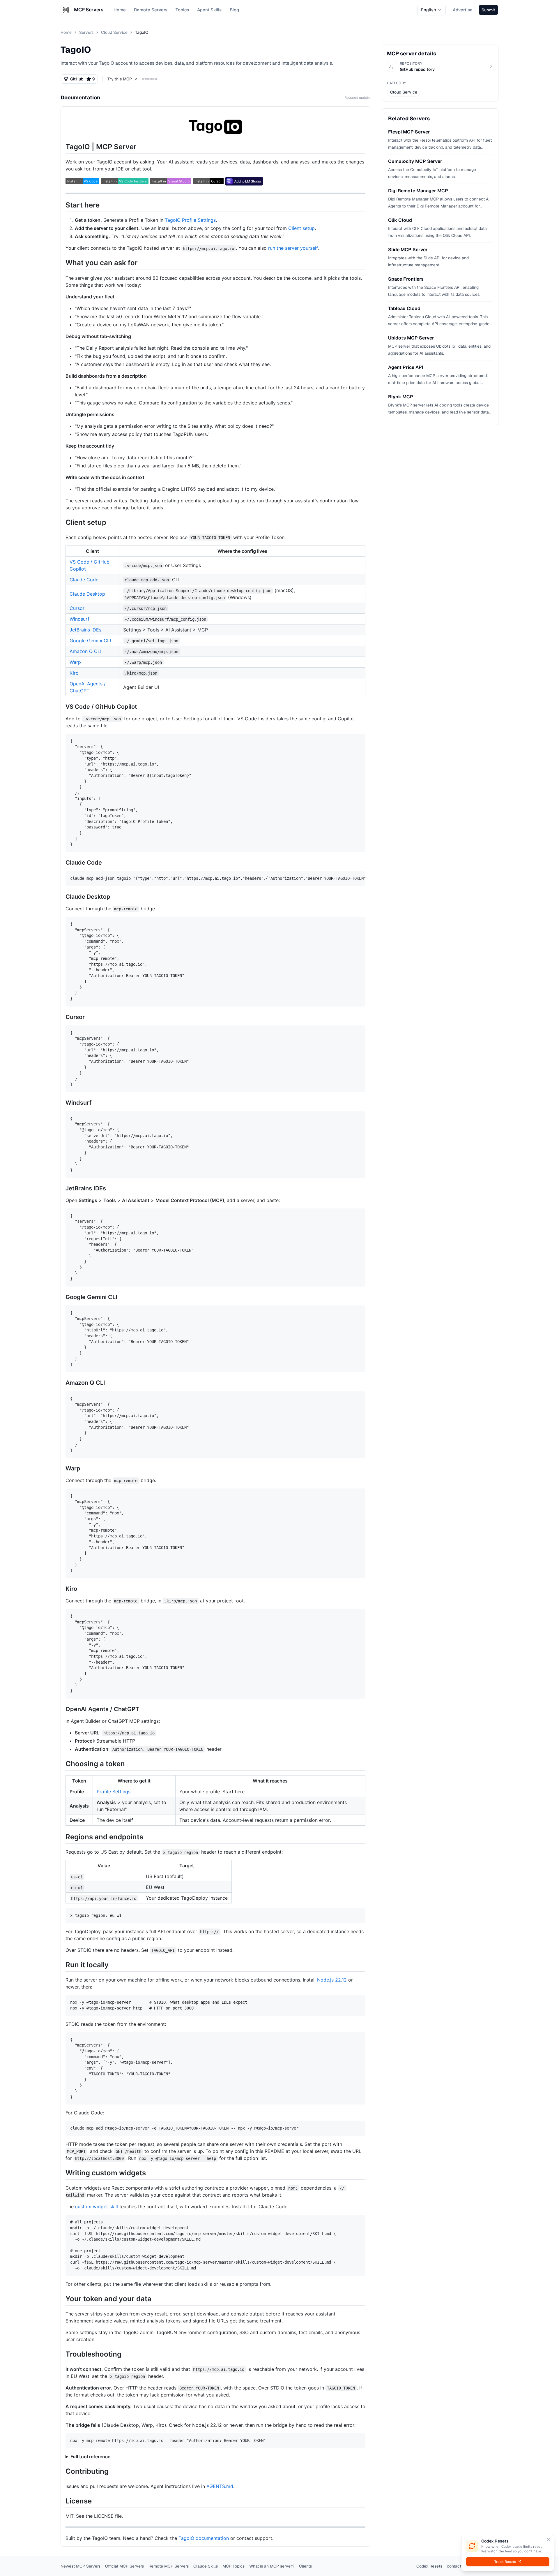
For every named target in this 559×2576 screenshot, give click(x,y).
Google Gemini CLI (90, 641)
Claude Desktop (87, 594)
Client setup (301, 228)
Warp (75, 662)
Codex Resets (429, 2566)
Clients (305, 2566)
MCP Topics (233, 2566)
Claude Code (84, 580)
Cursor (77, 608)
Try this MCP (120, 79)
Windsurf (79, 619)
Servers (86, 32)
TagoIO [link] (142, 32)
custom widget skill (97, 2207)
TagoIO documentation (204, 2538)
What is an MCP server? (272, 2566)
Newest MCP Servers (81, 2566)
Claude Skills (206, 2566)
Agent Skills (209, 10)
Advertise (463, 10)
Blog (234, 10)
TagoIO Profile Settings (190, 220)
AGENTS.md (220, 2486)
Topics (182, 10)
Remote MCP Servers (169, 2566)
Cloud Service (114, 32)
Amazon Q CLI (85, 651)
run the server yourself (293, 248)
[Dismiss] (549, 2540)
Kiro (74, 673)
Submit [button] (488, 10)
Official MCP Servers (124, 2566)
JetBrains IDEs (85, 630)
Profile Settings (114, 1792)
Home (120, 10)
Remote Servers (151, 10)
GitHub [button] (82, 79)
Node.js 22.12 (332, 1980)
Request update (357, 98)
